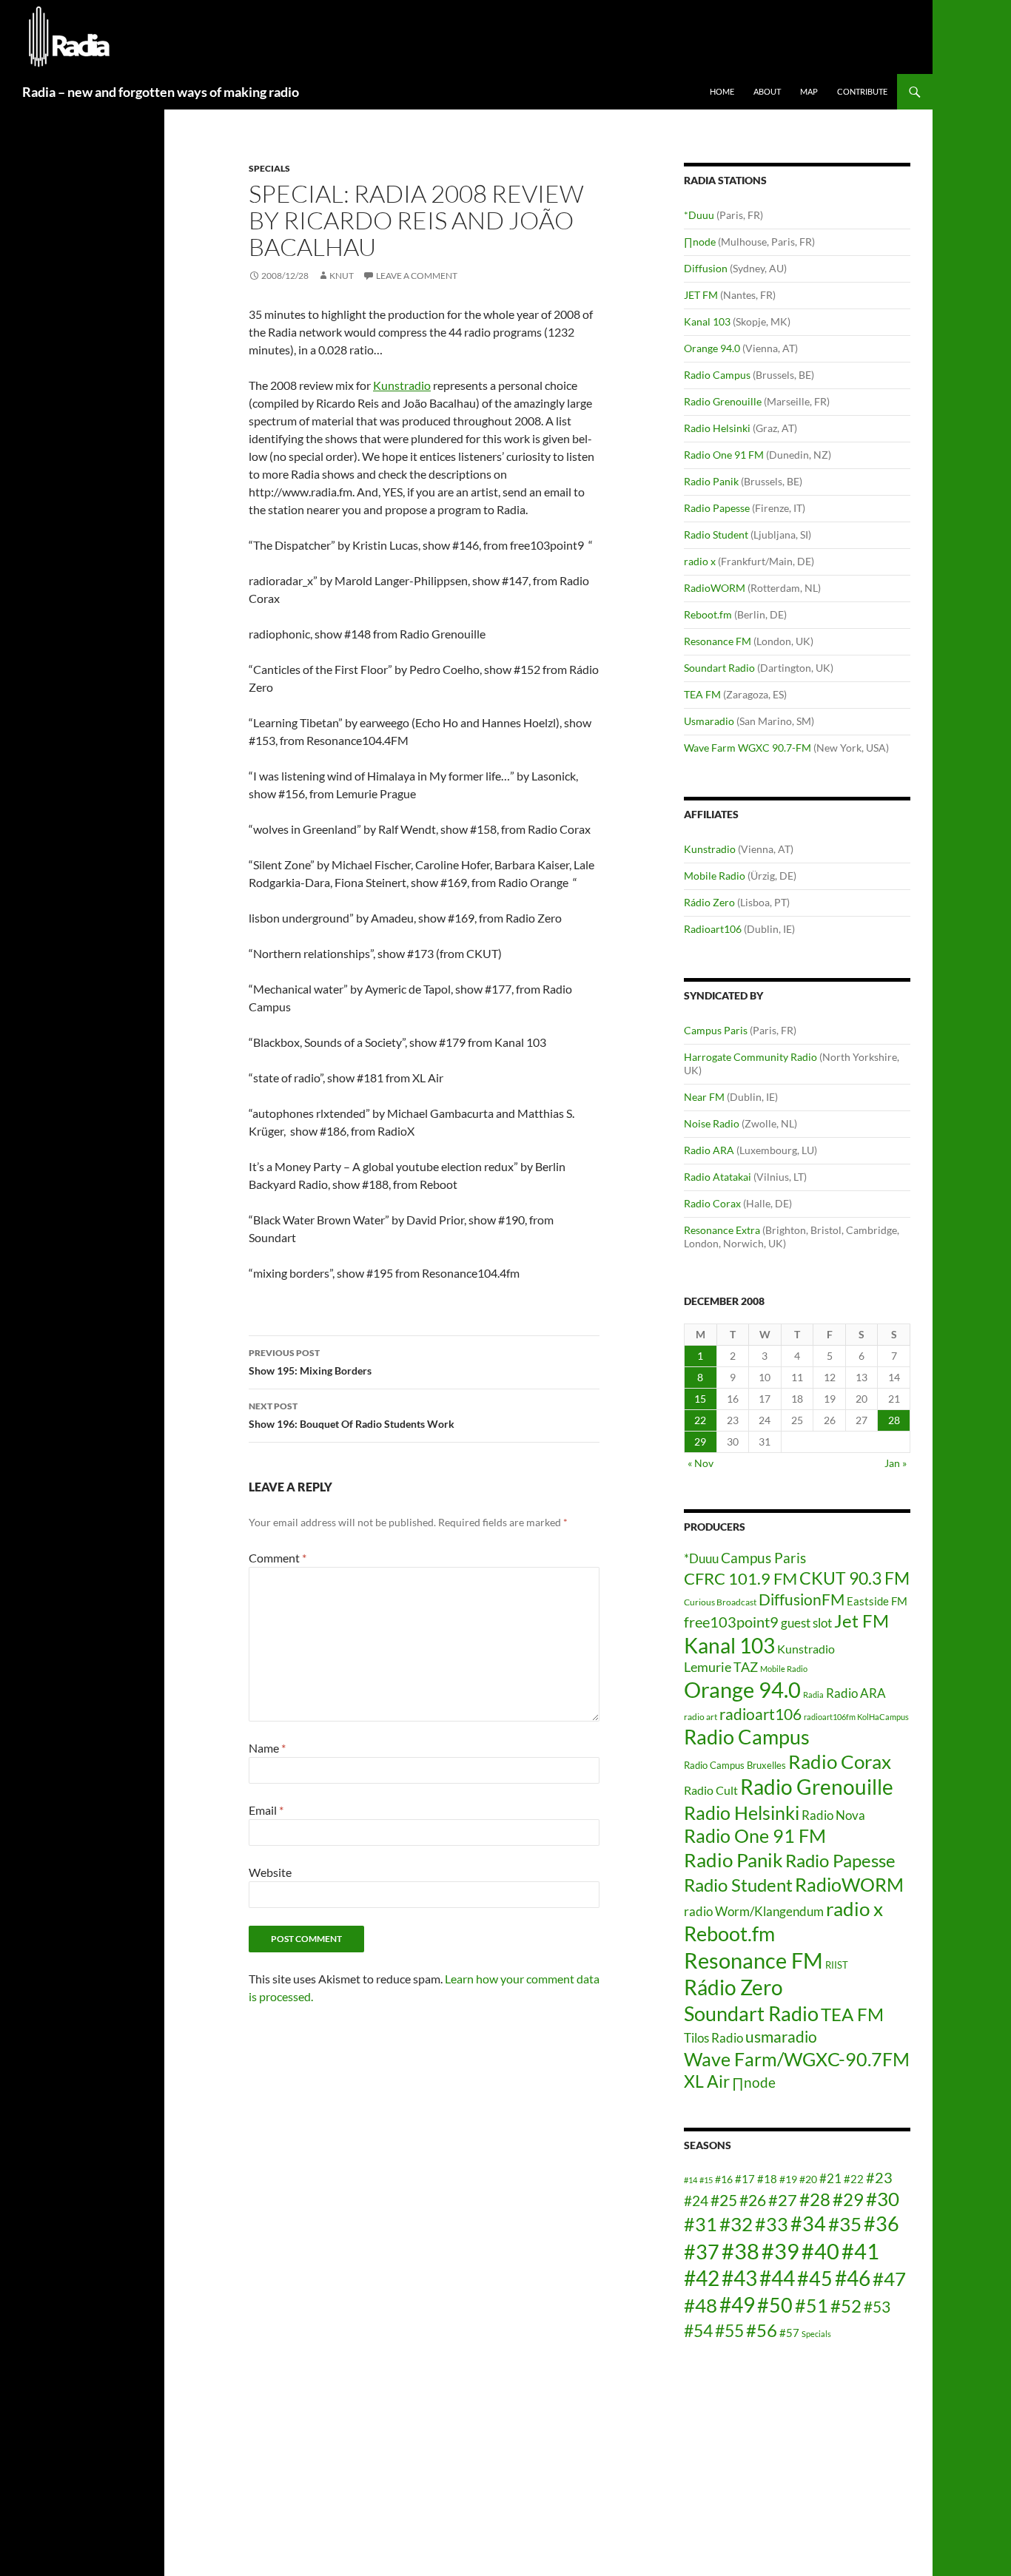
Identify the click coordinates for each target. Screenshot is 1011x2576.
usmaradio (781, 2036)
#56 (762, 2330)
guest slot (806, 1623)
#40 (820, 2251)
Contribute (862, 91)
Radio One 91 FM (724, 455)
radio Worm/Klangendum (754, 1911)
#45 (815, 2279)
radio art (701, 1717)
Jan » (896, 1463)
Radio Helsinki (717, 428)
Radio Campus (717, 375)
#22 (854, 2179)
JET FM (701, 295)
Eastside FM (877, 1601)
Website (270, 1872)
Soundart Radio (719, 668)
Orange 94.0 (712, 348)
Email (266, 1810)
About (767, 91)
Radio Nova (833, 1815)
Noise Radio (712, 1123)
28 (894, 1420)
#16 (724, 2179)
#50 (775, 2305)
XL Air (707, 2081)
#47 (889, 2279)
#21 (830, 2178)
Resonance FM (718, 641)
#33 (772, 2224)
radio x (700, 561)
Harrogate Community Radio (750, 1057)
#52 (846, 2306)
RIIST (837, 1965)
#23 (879, 2177)
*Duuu (699, 215)
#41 (860, 2251)
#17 (745, 2179)
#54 (698, 2330)
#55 (729, 2330)
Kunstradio (402, 385)
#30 (883, 2199)
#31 (701, 2224)
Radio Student (716, 535)
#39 (780, 2251)
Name (267, 1748)
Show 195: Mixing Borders (310, 1362)
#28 (815, 2199)
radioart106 (760, 1714)
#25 (724, 2200)
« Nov (701, 1463)
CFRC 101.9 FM (740, 1579)
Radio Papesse (717, 508)
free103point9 (731, 1622)
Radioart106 (713, 929)
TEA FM (702, 694)
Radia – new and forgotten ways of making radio (161, 92)
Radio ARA (709, 1150)
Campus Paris (716, 1030)
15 (700, 1399)
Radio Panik (711, 481)
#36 (881, 2224)
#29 (848, 2199)
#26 (753, 2200)
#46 (853, 2278)
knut (342, 276)
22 (700, 1420)
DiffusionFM (802, 1599)
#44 (777, 2278)
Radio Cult (711, 1790)
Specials (269, 168)
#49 (737, 2305)
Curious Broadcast (720, 1602)
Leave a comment (417, 276)
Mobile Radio (715, 876)
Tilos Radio (713, 2038)
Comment (278, 1558)
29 (700, 1442)
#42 (702, 2278)
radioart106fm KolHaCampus (856, 1717)
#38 (740, 2251)
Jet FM (861, 1621)
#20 (808, 2179)
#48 (701, 2305)
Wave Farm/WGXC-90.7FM (797, 2059)
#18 (767, 2179)
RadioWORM (715, 588)
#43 (739, 2278)
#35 (845, 2224)
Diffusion (706, 268)
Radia (813, 1695)
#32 (736, 2224)
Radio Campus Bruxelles (735, 1765)
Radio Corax (712, 1203)
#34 (808, 2224)
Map (809, 91)
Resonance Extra (722, 1230)
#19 (788, 2179)
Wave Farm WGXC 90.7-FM (748, 748)
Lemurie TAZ (721, 1667)
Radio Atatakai (718, 1177)
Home (722, 91)
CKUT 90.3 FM (854, 1578)
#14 (691, 2180)
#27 (783, 2200)
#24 (696, 2201)
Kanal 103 (707, 321)
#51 (812, 2305)
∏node (700, 242)
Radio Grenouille (723, 401)
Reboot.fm (708, 614)
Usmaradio (709, 721)
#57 (789, 2333)
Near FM (704, 1097)
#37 (702, 2252)
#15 (706, 2180)
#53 (877, 2307)
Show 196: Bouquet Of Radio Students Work (352, 1415)
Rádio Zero (709, 902)
